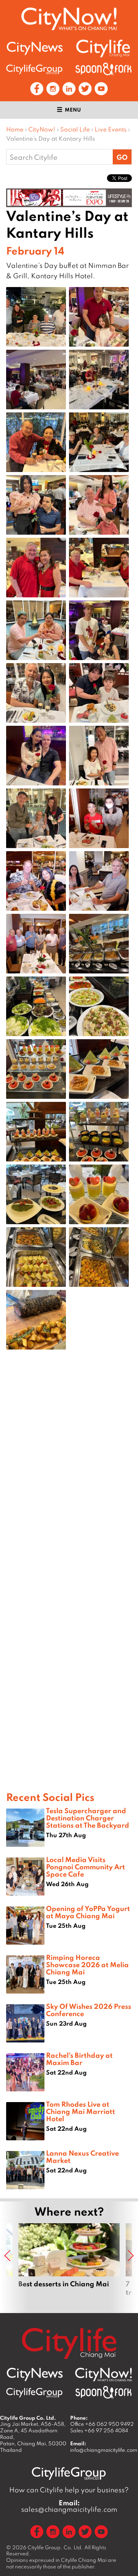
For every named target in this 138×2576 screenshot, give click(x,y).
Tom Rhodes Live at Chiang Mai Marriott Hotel (80, 2111)
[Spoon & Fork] (103, 69)
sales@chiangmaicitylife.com (69, 2506)
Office (102, 2424)
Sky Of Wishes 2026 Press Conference (89, 2010)
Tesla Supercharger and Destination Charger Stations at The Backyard (88, 1818)
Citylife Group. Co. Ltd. (55, 2547)
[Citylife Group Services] (34, 69)
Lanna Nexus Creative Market (82, 2157)
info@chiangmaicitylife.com (104, 2450)
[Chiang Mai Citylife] (103, 48)
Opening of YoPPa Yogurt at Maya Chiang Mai (88, 1912)
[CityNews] (34, 48)
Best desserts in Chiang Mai (69, 2264)
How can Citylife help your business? (69, 2490)
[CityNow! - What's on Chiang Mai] (69, 19)
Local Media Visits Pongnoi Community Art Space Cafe (85, 1867)
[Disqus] (69, 1477)
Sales (99, 2430)
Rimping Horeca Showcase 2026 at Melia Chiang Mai (87, 1964)
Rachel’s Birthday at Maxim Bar (79, 2059)
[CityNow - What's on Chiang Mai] (103, 2375)
